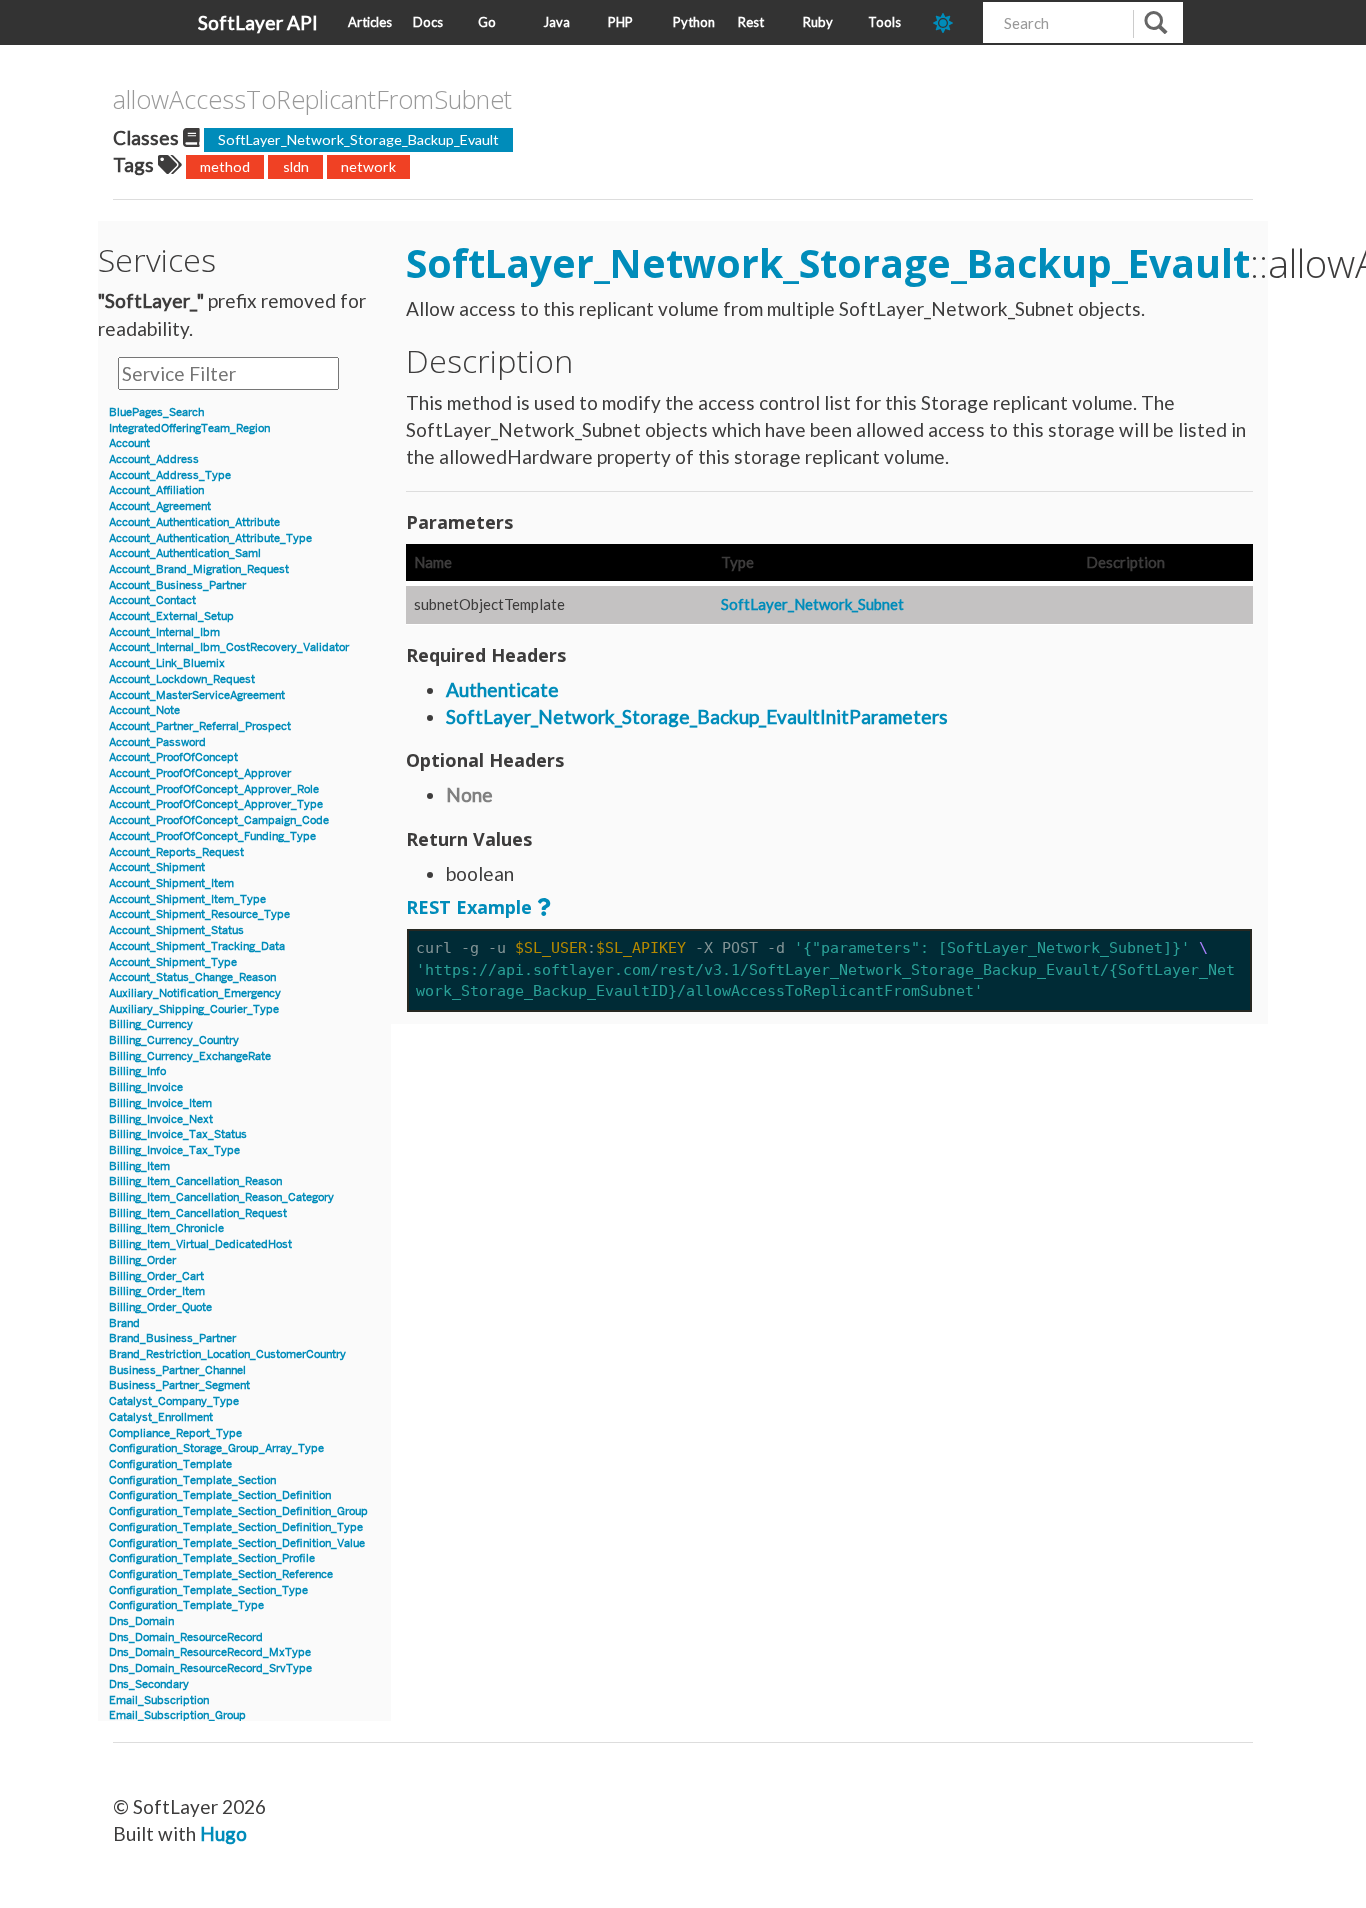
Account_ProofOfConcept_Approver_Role (214, 789)
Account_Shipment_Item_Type (187, 899)
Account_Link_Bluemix (167, 663)
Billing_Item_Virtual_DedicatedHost (200, 1244)
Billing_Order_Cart (156, 1276)
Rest (751, 22)
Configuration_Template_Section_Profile (212, 1558)
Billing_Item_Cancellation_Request (198, 1213)
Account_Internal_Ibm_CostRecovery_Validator (229, 647)
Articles (370, 22)
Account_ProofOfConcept (173, 757)
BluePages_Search (156, 412)
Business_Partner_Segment (179, 1385)
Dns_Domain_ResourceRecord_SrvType (210, 1668)
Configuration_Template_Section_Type (208, 1590)
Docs (428, 22)
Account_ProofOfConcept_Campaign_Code (219, 820)
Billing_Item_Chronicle (166, 1228)
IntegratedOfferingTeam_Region (189, 428)
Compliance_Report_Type (175, 1433)
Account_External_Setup (171, 616)
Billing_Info (137, 1071)
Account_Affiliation (156, 490)
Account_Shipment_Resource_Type (199, 914)
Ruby (818, 22)
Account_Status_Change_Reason (192, 977)
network (368, 166)
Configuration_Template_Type (186, 1605)
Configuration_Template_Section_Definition (220, 1495)
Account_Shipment (157, 867)
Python (694, 22)
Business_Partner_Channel (177, 1370)
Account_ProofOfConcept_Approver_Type (216, 804)
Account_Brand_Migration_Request (199, 569)
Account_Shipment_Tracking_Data (197, 946)
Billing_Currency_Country (174, 1040)
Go (487, 22)
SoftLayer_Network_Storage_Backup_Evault (358, 139)
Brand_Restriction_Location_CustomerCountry (227, 1354)
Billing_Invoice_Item (160, 1103)
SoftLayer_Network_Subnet (812, 604)
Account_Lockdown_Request (182, 679)
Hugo (223, 1833)
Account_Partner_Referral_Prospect (200, 726)
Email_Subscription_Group (177, 1715)
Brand (124, 1323)
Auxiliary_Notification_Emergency (195, 993)
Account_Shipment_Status (176, 930)
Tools (884, 22)
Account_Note (144, 710)
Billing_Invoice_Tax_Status (178, 1134)
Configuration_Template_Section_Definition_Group (238, 1511)
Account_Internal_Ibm (164, 632)
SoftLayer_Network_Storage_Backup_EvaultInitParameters (697, 716)
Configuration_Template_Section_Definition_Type (236, 1527)
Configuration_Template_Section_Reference (221, 1574)
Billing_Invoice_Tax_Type (174, 1150)
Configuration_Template (170, 1464)
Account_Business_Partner (177, 585)
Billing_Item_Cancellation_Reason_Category (221, 1197)
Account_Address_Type (170, 475)
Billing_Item (139, 1166)
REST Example (469, 907)
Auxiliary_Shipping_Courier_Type (194, 1009)
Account (129, 443)
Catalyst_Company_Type (174, 1401)
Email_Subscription (159, 1700)
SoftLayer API (258, 22)
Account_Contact (152, 600)
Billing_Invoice (146, 1087)
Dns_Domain (141, 1621)
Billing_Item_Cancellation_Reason (195, 1181)
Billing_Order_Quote (160, 1307)
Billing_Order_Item (157, 1291)
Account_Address (154, 459)
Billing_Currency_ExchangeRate (190, 1056)
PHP (620, 22)
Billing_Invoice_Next (161, 1119)
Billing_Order (142, 1260)
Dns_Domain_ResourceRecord (186, 1637)
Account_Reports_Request (176, 852)
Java (556, 22)
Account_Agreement (160, 506)
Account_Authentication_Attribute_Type (210, 538)
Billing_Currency (151, 1024)
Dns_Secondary (149, 1684)
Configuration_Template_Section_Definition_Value (237, 1543)
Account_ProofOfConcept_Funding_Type (212, 836)
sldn (296, 166)
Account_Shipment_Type (173, 962)
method (225, 166)
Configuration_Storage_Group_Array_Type (216, 1448)
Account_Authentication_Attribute (194, 522)
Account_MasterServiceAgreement (197, 695)
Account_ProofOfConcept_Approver (200, 773)
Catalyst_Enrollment (161, 1417)
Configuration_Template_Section (192, 1480)
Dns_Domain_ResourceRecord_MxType (210, 1652)
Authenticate (502, 689)
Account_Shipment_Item (171, 883)
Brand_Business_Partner (172, 1338)
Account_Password (157, 742)
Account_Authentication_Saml (185, 553)
